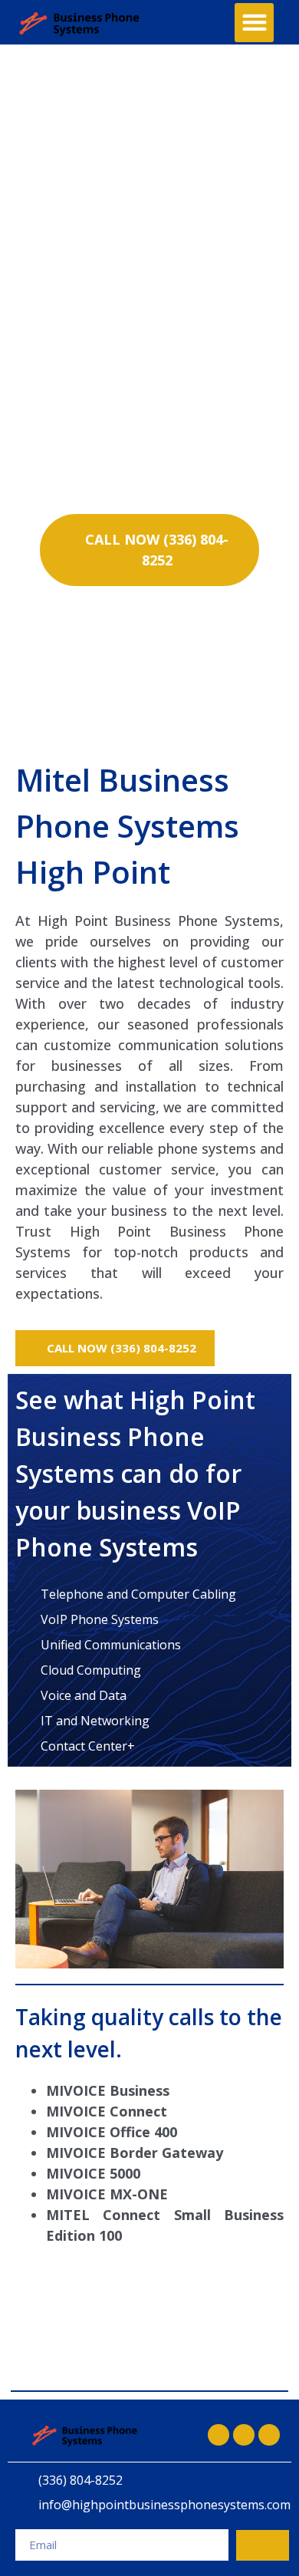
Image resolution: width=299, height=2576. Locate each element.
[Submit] (263, 2545)
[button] (254, 23)
